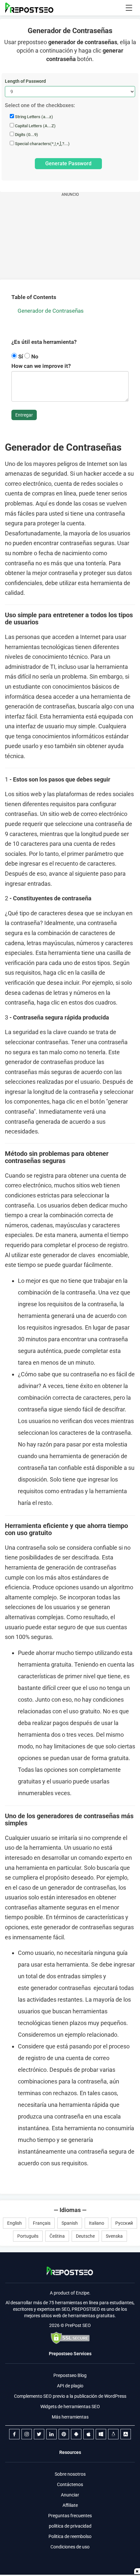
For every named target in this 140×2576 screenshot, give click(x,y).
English (14, 2223)
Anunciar (70, 2495)
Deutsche (85, 2236)
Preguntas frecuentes (70, 2516)
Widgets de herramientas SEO (70, 2407)
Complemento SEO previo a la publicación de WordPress (70, 2396)
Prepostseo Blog (70, 2375)
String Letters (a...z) (34, 117)
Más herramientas (70, 2417)
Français (42, 2223)
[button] (129, 8)
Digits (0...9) (26, 135)
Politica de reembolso (70, 2536)
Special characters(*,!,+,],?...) (42, 144)
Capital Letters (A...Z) (35, 126)
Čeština (57, 2236)
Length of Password (25, 81)
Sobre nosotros (70, 2474)
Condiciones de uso (70, 2547)
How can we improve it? (41, 366)
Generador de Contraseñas (51, 311)
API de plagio (70, 2386)
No (34, 356)
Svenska (114, 2236)
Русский (124, 2223)
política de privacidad (70, 2526)
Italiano (97, 2223)
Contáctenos (70, 2484)
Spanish (70, 2223)
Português (28, 2236)
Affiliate (70, 2505)
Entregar (24, 415)
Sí (21, 356)
